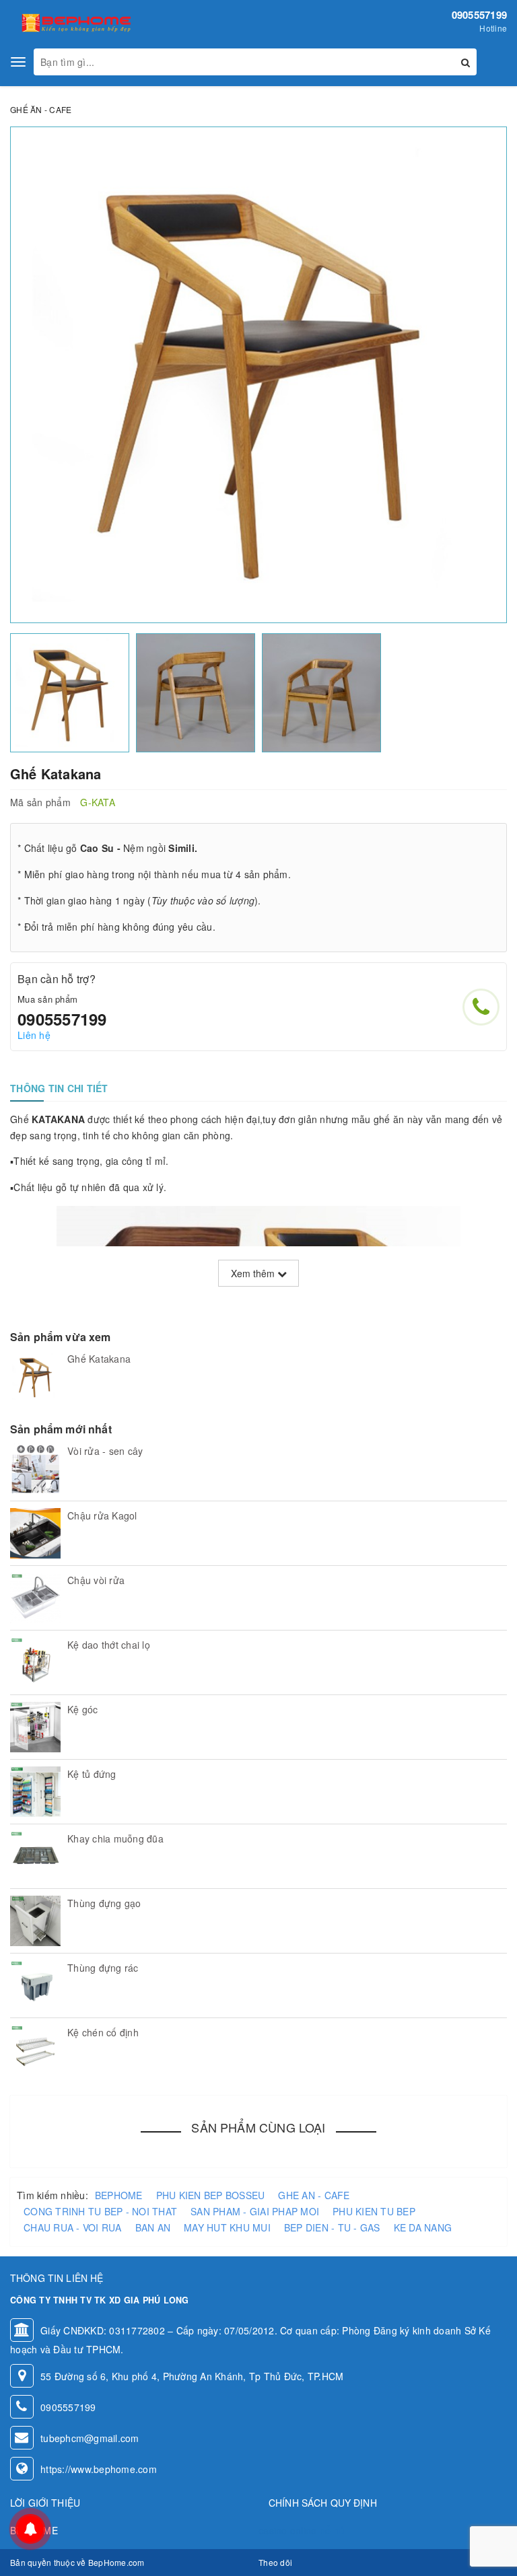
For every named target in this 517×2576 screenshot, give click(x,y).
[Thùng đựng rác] (35, 1985)
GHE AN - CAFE (314, 2195)
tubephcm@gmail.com (90, 2438)
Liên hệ (34, 1035)
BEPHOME (119, 2195)
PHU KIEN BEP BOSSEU (211, 2195)
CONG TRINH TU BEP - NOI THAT (100, 2211)
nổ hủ (332, 2530)
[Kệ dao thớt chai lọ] (35, 1662)
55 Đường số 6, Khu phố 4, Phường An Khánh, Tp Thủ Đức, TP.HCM (192, 2376)
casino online (287, 2530)
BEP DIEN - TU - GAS (332, 2227)
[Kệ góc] (35, 1727)
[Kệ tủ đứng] (35, 1792)
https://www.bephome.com (99, 2469)
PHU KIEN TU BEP (374, 2211)
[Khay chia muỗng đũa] (35, 1856)
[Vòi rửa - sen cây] (35, 1469)
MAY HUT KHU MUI (227, 2227)
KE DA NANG (423, 2227)
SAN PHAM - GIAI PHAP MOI (255, 2211)
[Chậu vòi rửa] (35, 1598)
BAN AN (153, 2227)
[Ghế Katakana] (35, 1376)
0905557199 (480, 15)
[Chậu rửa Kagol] (35, 1533)
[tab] (59, 1088)
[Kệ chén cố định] (35, 2050)
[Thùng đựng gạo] (35, 1921)
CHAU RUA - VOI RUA (73, 2227)
